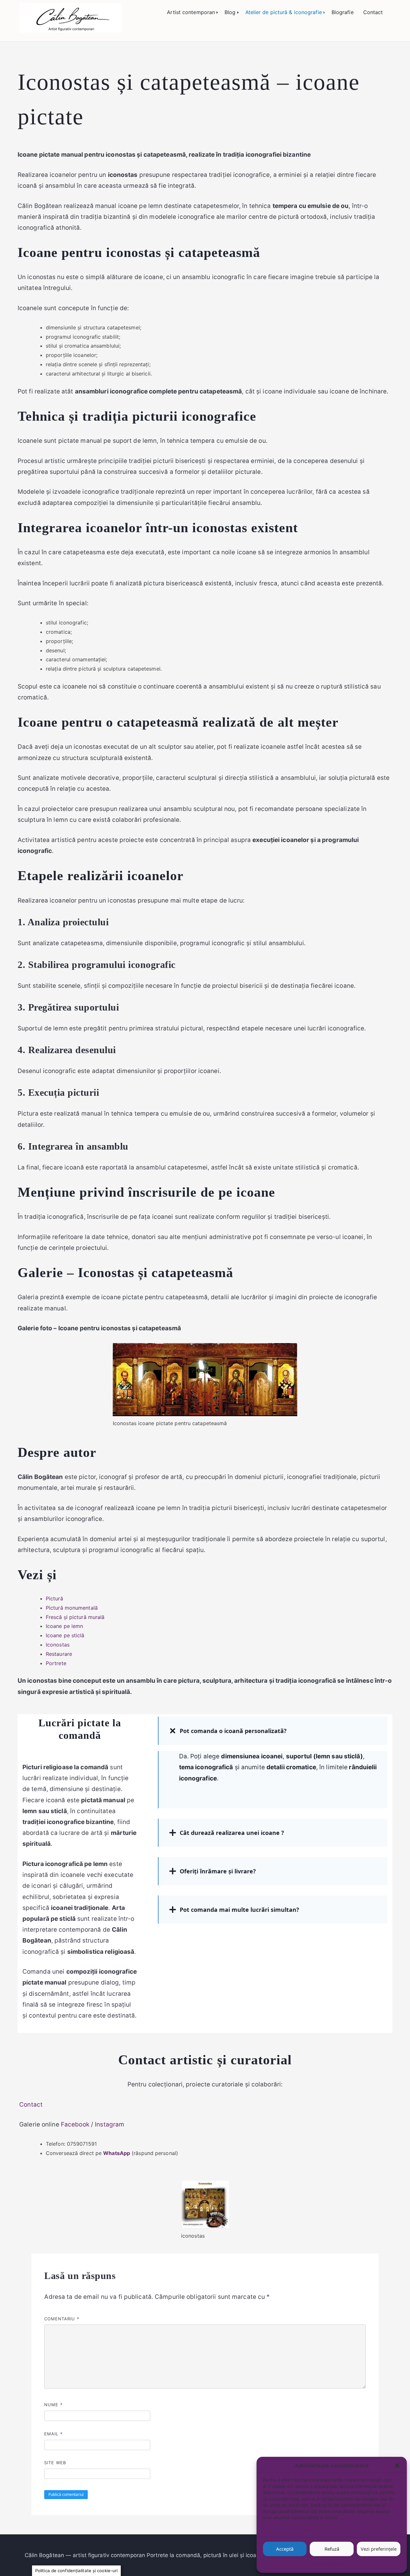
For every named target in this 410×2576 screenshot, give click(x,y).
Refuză (332, 2549)
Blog (230, 12)
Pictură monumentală (72, 1608)
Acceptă (285, 2549)
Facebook (75, 2124)
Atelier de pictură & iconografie (284, 12)
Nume (53, 2405)
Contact (373, 12)
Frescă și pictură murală (75, 1617)
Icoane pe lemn (64, 1626)
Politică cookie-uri (328, 2564)
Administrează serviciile (290, 2530)
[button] (397, 2465)
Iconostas (58, 1645)
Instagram (110, 2124)
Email (53, 2434)
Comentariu (62, 2319)
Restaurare (59, 1654)
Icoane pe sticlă (65, 1635)
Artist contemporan (191, 12)
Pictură (54, 1598)
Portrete (56, 1663)
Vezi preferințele (379, 2549)
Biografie (343, 12)
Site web (55, 2463)
